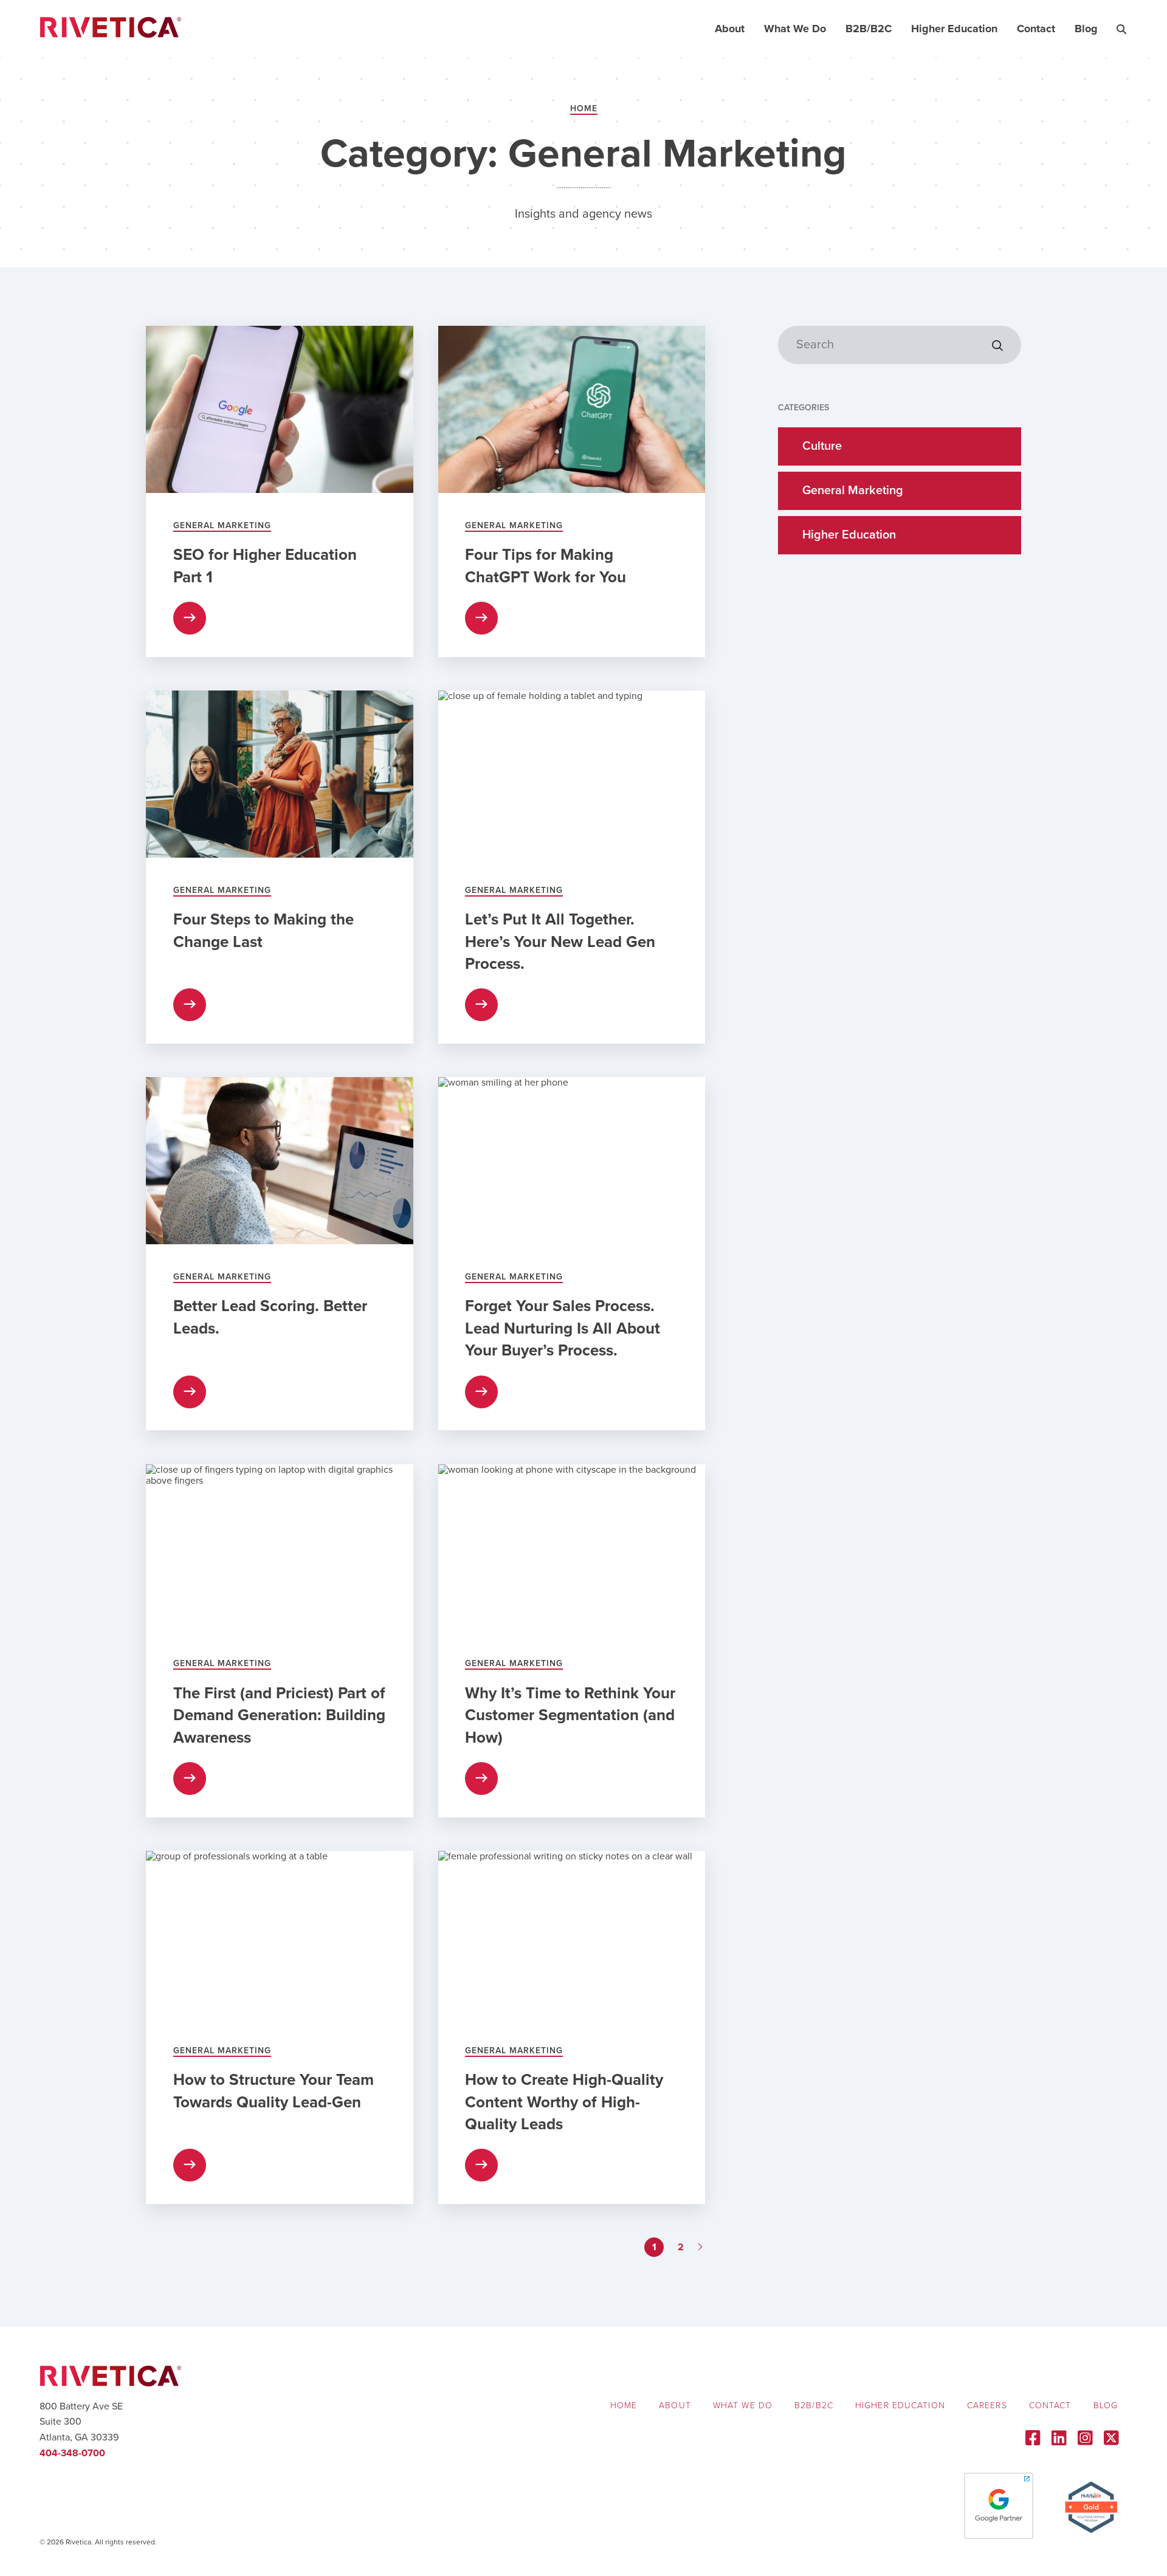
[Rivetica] (111, 29)
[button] (1121, 29)
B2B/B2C (869, 29)
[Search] (997, 346)
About (730, 29)
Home (584, 108)
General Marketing (853, 491)
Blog (1086, 29)
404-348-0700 (72, 2453)
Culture (822, 446)
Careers (987, 2406)
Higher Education (954, 29)
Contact (1036, 29)
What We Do (795, 29)
